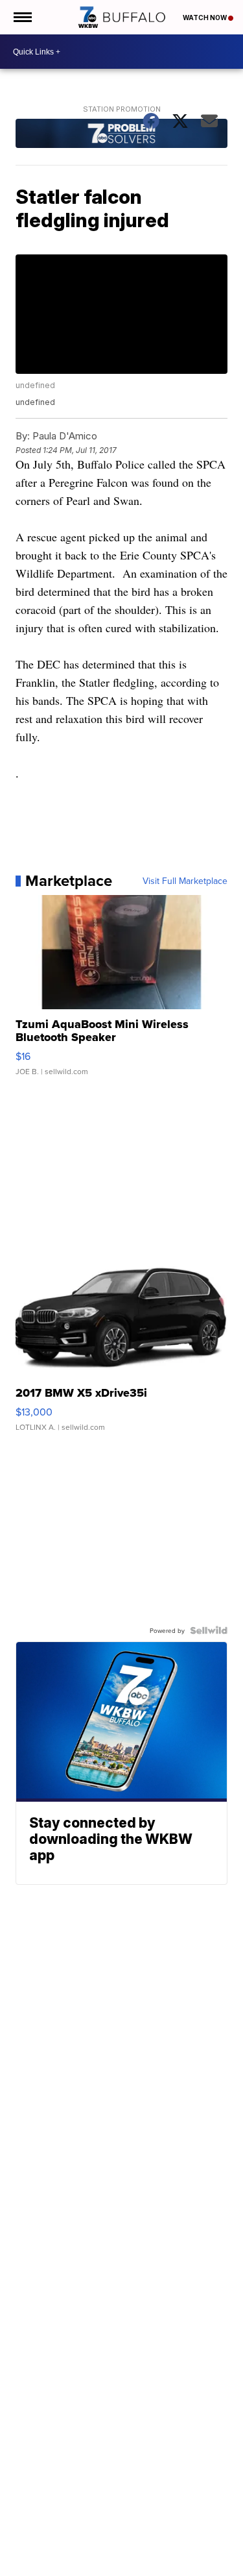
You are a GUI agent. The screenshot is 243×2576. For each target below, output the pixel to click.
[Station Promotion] (122, 135)
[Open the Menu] (22, 17)
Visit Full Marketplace (185, 881)
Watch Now (205, 18)
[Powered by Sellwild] (209, 1630)
